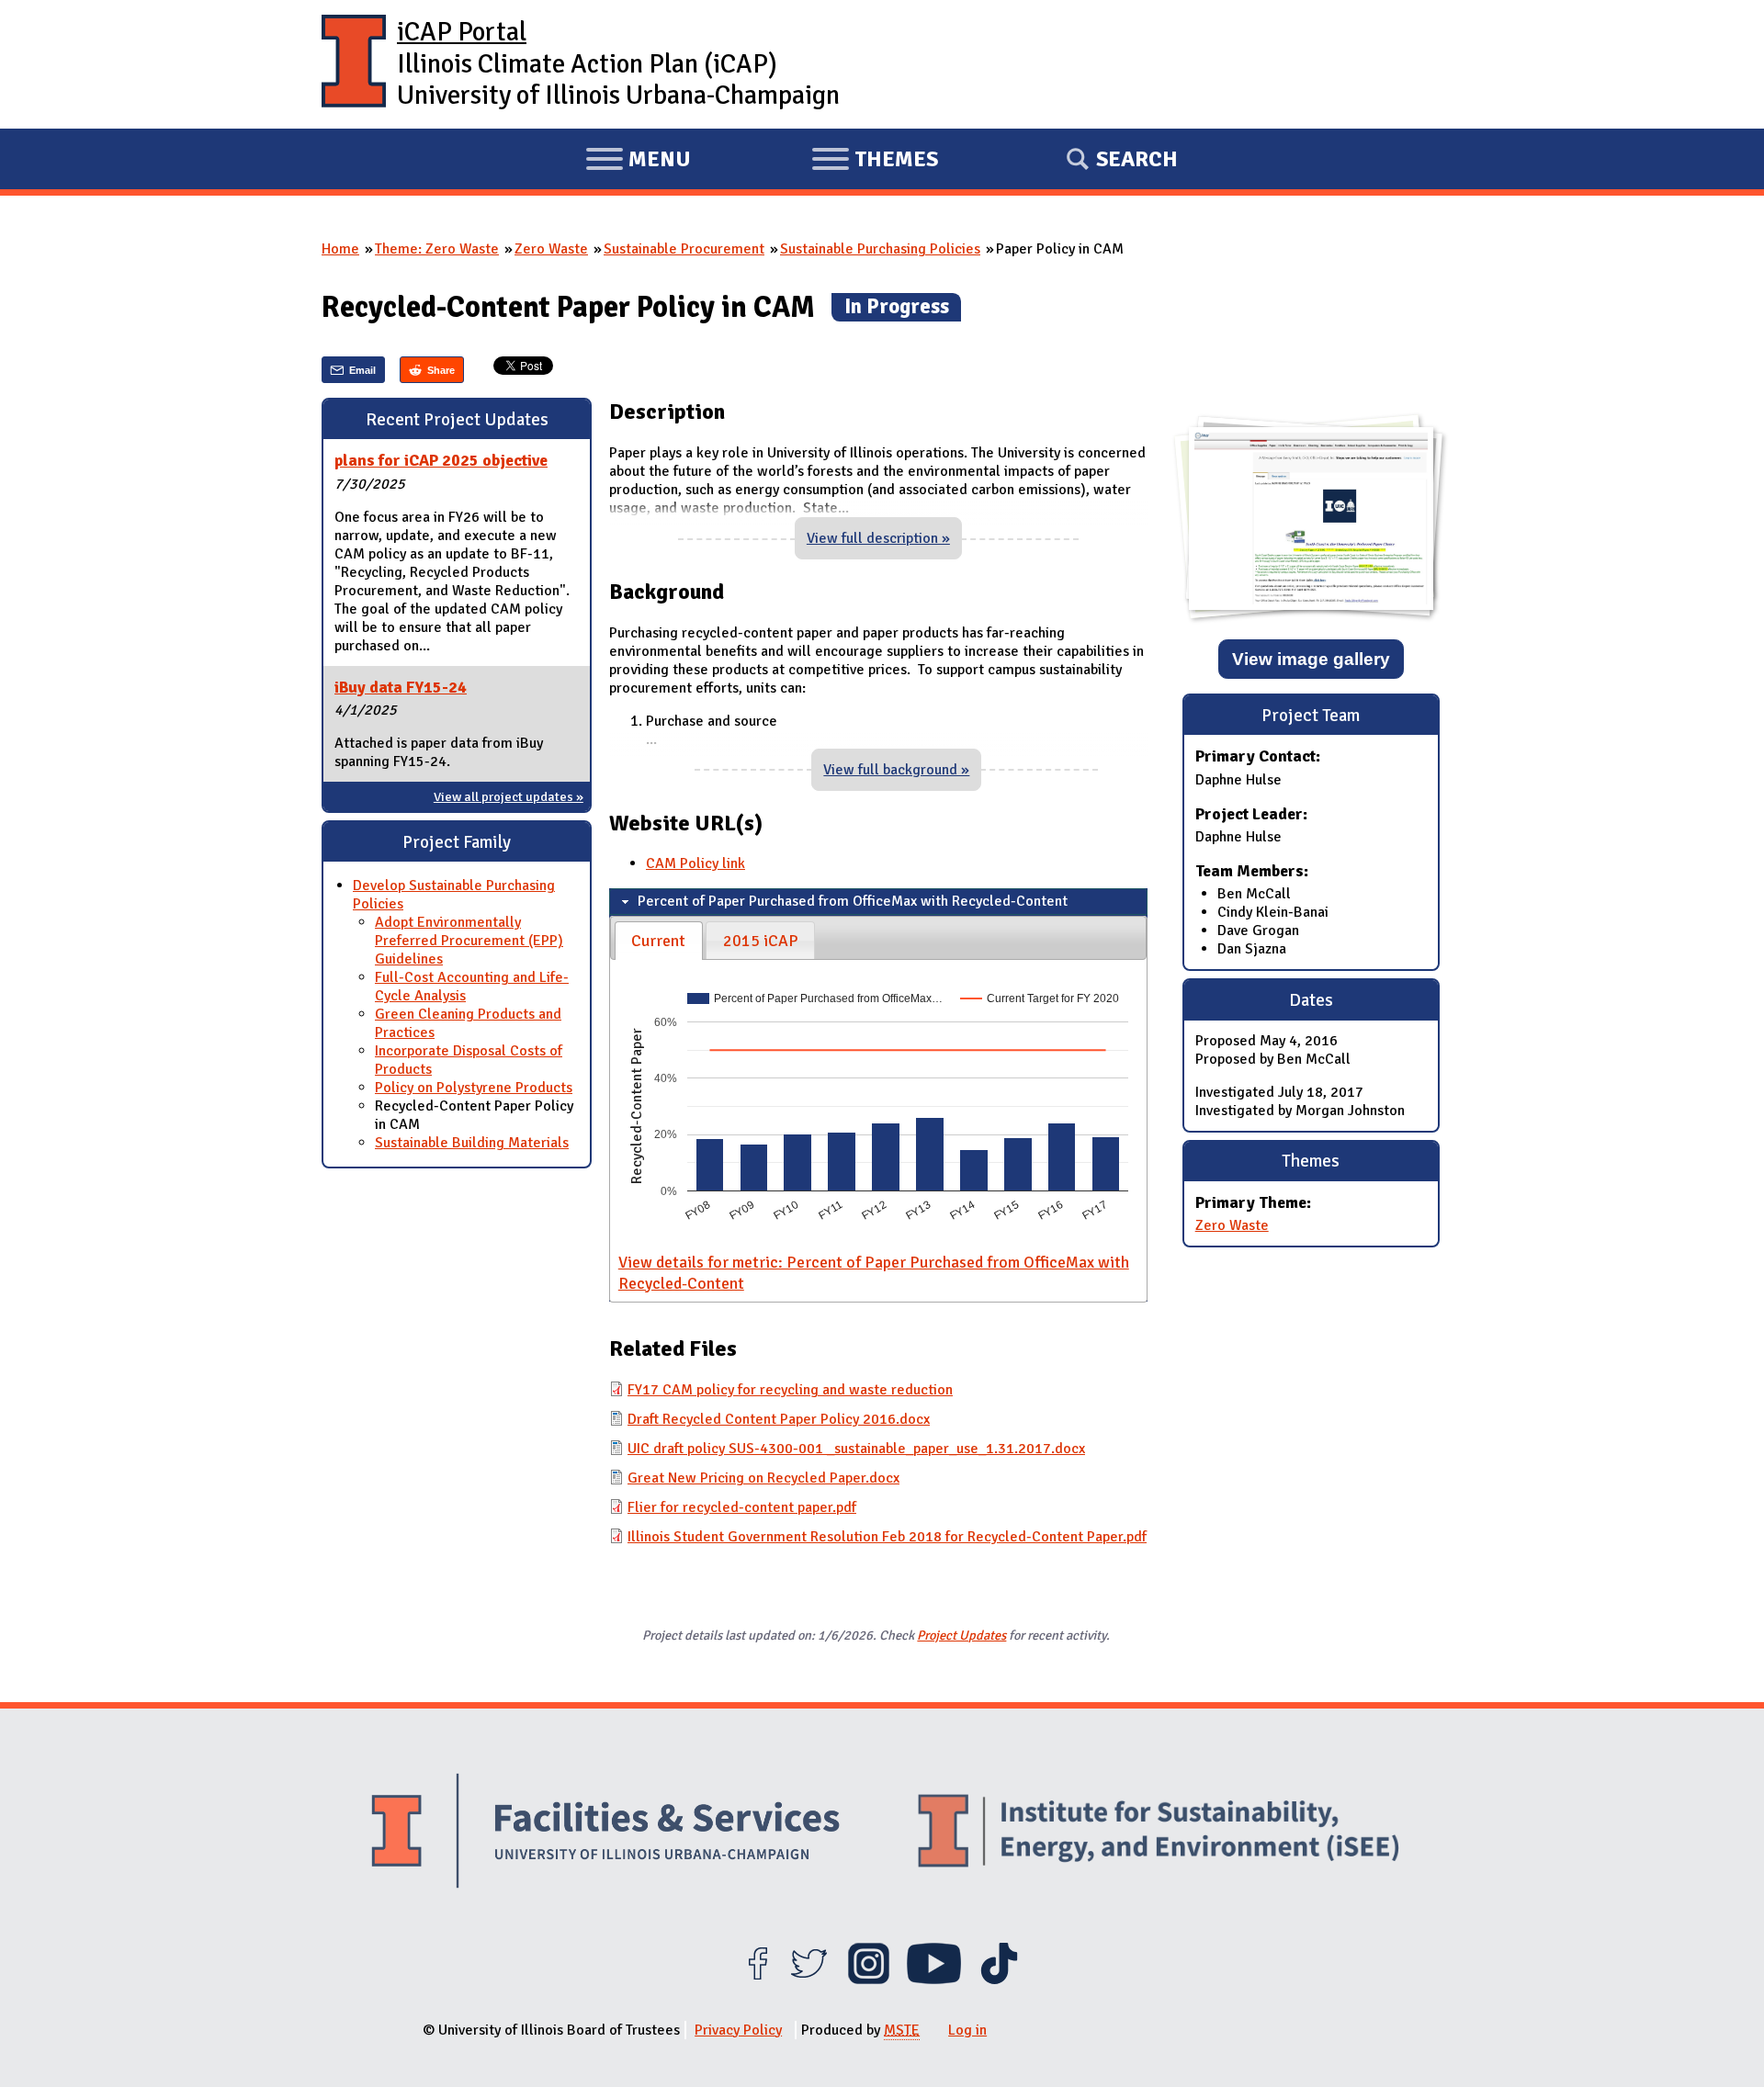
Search (1137, 159)
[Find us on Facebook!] (758, 1980)
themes (875, 162)
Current (658, 941)
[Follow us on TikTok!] (999, 1980)
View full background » (896, 770)
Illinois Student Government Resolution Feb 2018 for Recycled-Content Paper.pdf (887, 1537)
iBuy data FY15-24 (401, 687)
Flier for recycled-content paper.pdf (742, 1507)
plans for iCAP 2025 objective (441, 460)
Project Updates (961, 1635)
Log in (967, 2030)
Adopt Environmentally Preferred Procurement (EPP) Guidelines (469, 941)
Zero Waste (551, 249)
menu (638, 162)
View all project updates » (509, 796)
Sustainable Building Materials (472, 1143)
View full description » (878, 538)
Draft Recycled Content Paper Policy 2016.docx (779, 1419)
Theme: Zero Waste (437, 249)
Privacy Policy (738, 2030)
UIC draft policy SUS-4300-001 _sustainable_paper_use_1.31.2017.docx (856, 1449)
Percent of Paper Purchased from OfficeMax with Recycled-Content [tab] (853, 901)
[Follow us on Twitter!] (809, 1980)
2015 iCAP (761, 941)
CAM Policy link (695, 863)
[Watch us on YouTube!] (934, 1980)
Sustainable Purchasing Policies (880, 249)
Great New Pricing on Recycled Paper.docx (763, 1478)
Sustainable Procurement (684, 249)
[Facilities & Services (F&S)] (605, 1833)
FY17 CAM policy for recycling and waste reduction (790, 1390)
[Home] (354, 64)
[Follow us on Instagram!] (869, 1980)
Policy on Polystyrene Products (474, 1088)
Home (340, 249)
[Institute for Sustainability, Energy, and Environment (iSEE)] (1159, 1833)
